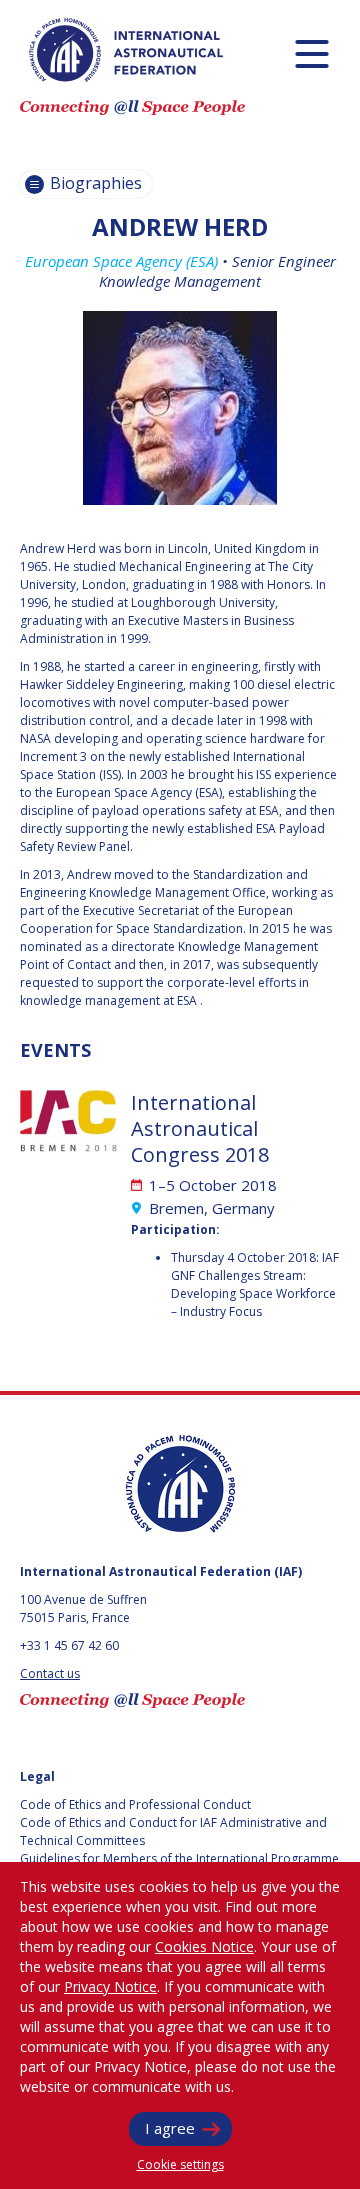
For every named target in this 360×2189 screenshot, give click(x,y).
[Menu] (311, 53)
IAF (126, 50)
